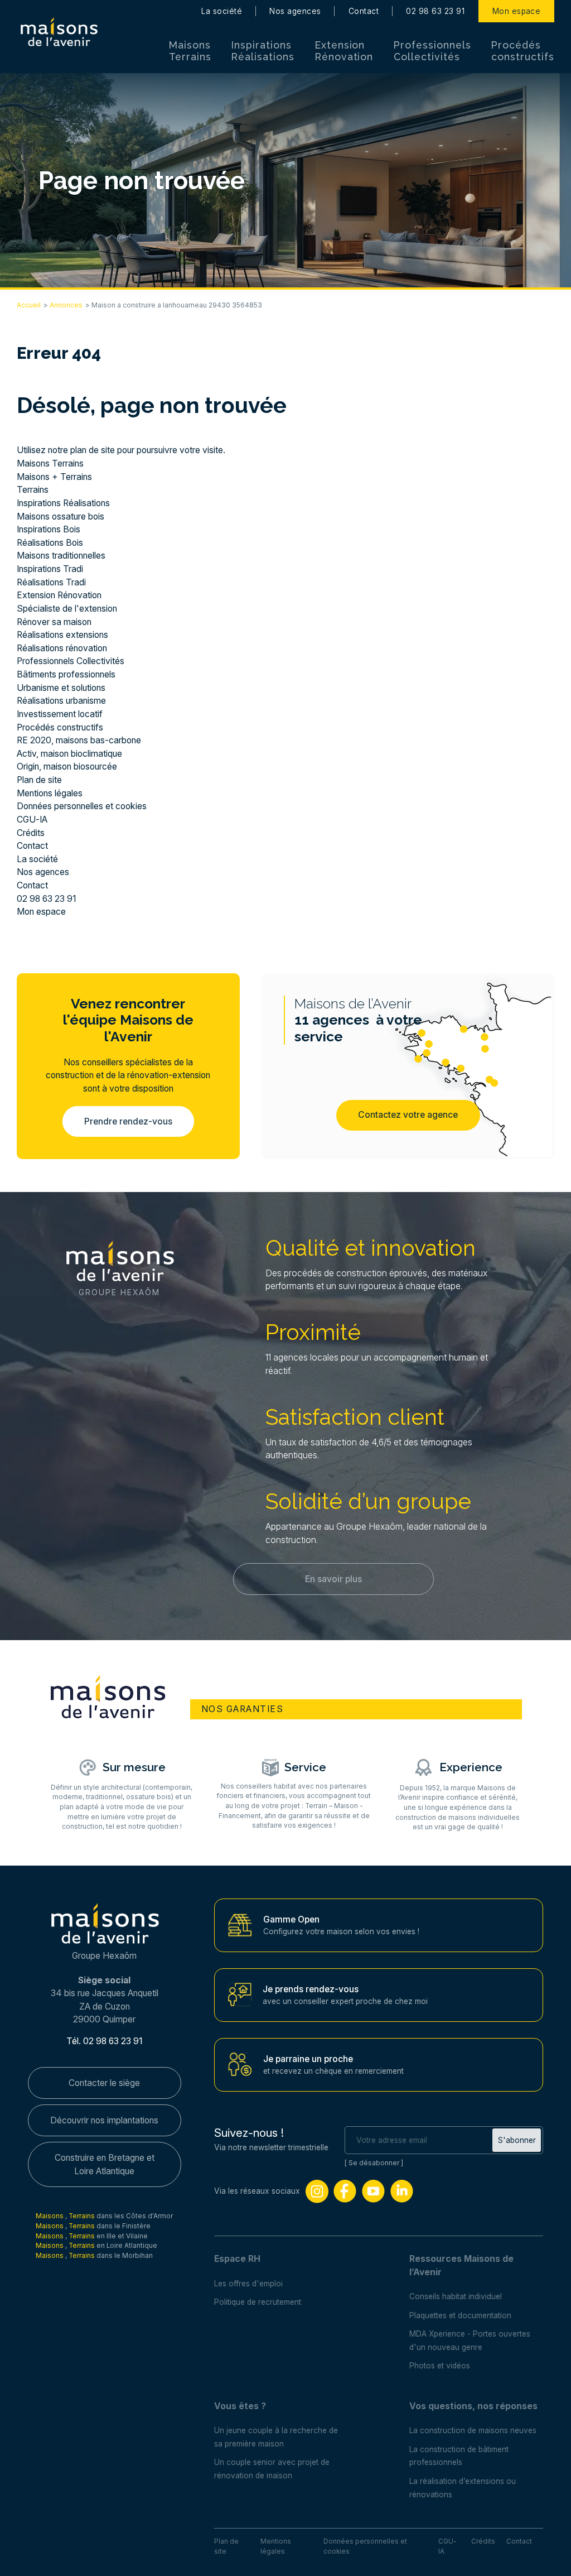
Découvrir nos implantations (104, 2120)
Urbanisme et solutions (61, 688)
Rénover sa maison (54, 622)
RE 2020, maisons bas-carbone (79, 740)
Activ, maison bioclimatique (69, 754)
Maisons (50, 2216)
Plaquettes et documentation (460, 2315)
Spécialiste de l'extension (67, 609)
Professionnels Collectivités (432, 51)
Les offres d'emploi (248, 2284)
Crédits (31, 833)
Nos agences (295, 11)
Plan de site (39, 780)
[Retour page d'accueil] (59, 32)
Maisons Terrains (190, 51)
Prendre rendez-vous (128, 1121)
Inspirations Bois (49, 529)
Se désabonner (374, 2163)
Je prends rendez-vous (311, 1989)
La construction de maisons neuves (473, 2430)
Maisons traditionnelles (61, 556)
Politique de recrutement (258, 2302)
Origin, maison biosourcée (67, 766)
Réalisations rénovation (62, 648)
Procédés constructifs (523, 51)
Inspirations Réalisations (263, 51)
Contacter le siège (104, 2083)
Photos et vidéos (440, 2366)
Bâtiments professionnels (66, 674)
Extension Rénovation (344, 51)
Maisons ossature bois (61, 516)
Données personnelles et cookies (82, 806)
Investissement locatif (60, 714)
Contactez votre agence (408, 1115)
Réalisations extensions (62, 635)
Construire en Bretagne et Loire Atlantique (105, 2164)
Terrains (33, 490)
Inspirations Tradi (50, 569)
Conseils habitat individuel (456, 2296)
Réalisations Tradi (51, 582)
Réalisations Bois (50, 543)
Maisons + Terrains (54, 477)
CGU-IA (32, 820)
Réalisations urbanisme (61, 701)
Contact (364, 11)
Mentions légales (50, 793)
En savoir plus (333, 1579)
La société (222, 11)
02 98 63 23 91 (435, 11)
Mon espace (517, 11)
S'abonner (517, 2140)
